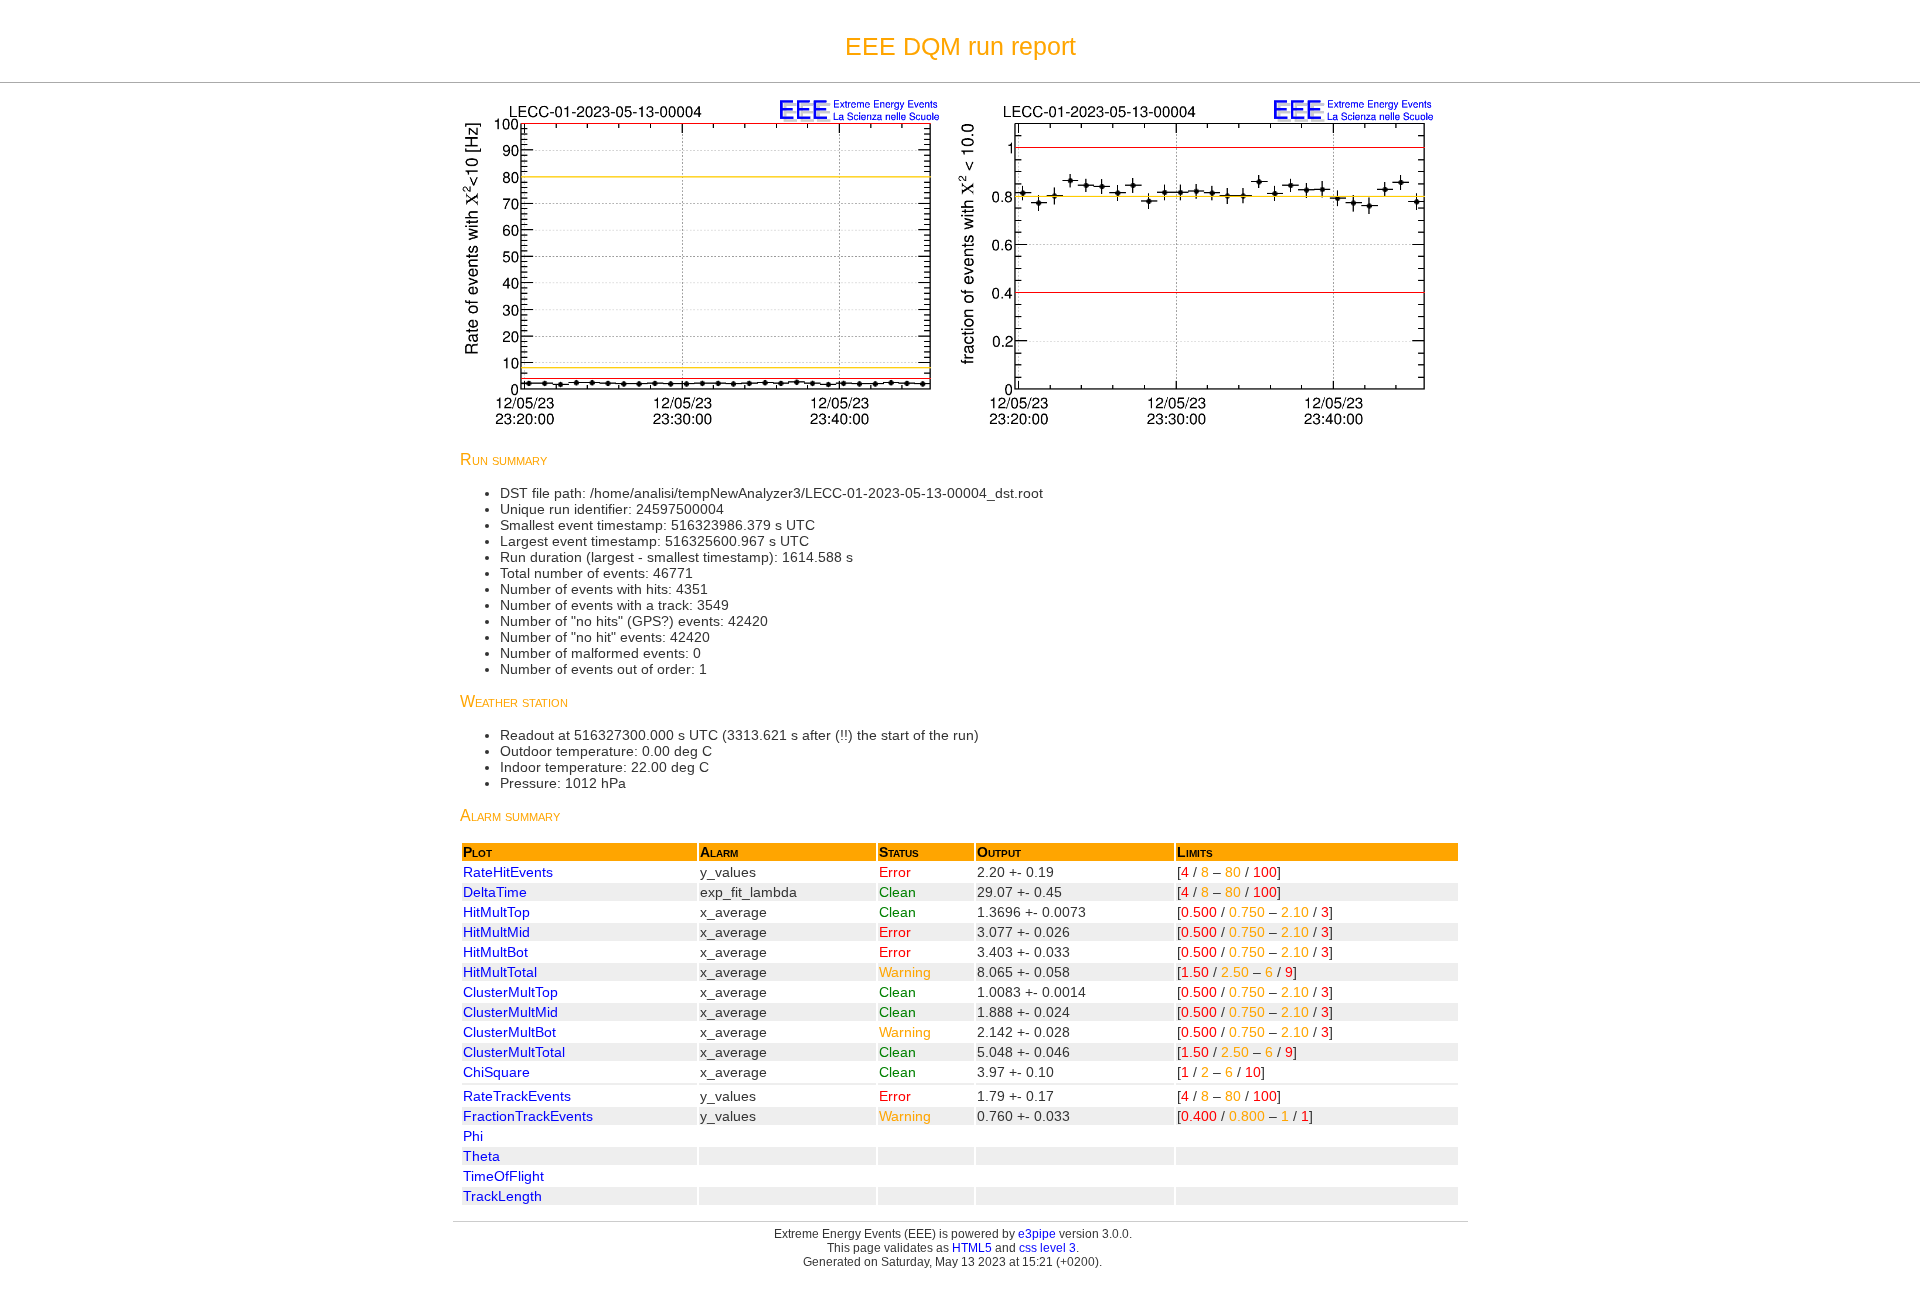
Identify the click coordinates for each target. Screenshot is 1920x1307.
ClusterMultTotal (514, 1052)
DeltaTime (495, 892)
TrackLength (502, 1196)
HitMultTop (496, 912)
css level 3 (1047, 1248)
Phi (473, 1136)
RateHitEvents (508, 872)
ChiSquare (496, 1072)
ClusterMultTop (510, 992)
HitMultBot (495, 952)
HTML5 (972, 1248)
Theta (481, 1156)
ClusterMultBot (509, 1032)
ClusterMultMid (510, 1012)
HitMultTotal (500, 972)
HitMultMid (496, 932)
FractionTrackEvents (528, 1116)
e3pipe (1037, 1234)
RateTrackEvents (517, 1096)
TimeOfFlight (503, 1176)
